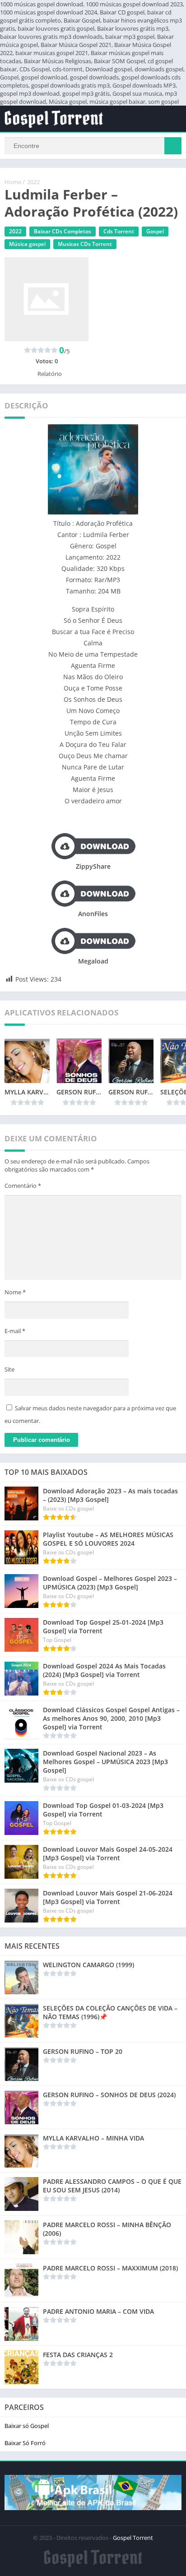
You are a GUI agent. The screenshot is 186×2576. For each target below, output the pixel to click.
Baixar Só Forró (25, 2443)
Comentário (23, 1186)
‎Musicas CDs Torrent (85, 244)
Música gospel (27, 244)
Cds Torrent (119, 231)
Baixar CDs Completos (63, 231)
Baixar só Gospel (27, 2426)
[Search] (173, 146)
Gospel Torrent (133, 2538)
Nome (15, 1292)
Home (13, 182)
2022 (33, 182)
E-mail (15, 1331)
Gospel (155, 231)
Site (9, 1369)
